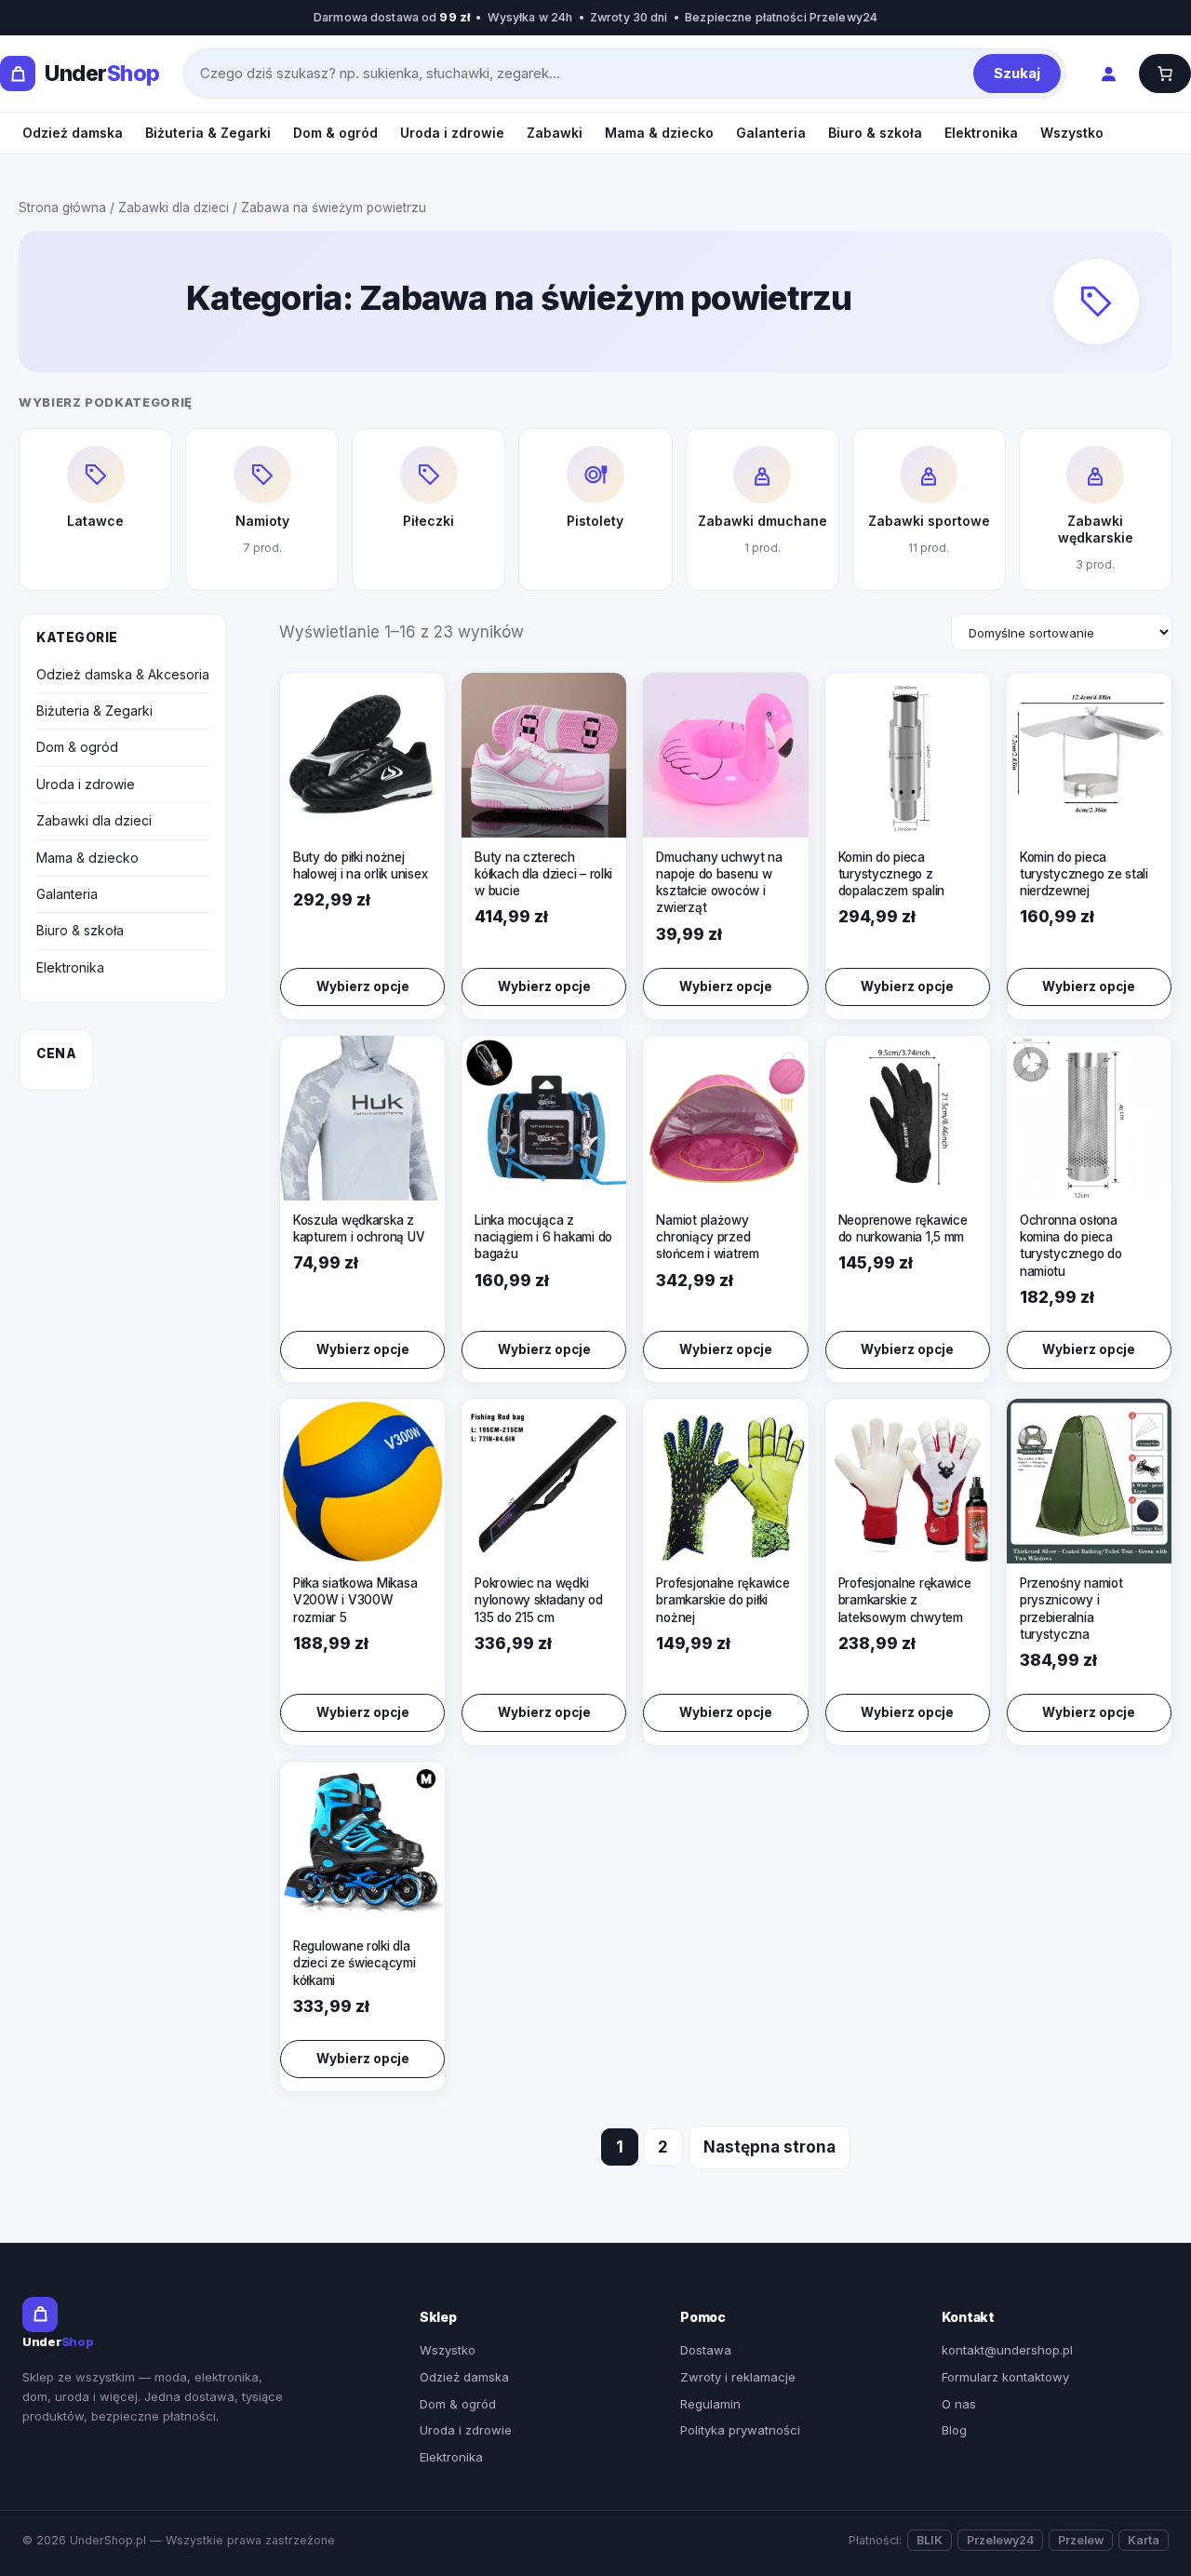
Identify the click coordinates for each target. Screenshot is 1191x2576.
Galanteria (771, 133)
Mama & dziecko (659, 133)
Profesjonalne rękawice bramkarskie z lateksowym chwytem (905, 1600)
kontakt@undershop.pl (1007, 2350)
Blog (954, 2430)
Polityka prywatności (740, 2430)
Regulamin (710, 2404)
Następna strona (769, 2147)
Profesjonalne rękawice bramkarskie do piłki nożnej (723, 1600)
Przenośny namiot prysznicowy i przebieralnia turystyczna (1071, 1609)
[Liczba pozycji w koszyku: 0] (1165, 74)
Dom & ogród (335, 133)
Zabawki (555, 133)
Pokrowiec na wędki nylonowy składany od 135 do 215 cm (539, 1600)
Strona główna (62, 208)
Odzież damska (73, 133)
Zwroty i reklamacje (738, 2377)
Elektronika (981, 133)
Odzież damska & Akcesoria (123, 674)
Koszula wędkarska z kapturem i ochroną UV (359, 1228)
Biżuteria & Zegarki (208, 133)
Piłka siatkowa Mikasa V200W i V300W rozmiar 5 (355, 1600)
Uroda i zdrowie (452, 133)
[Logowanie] (1108, 74)
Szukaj (1017, 73)
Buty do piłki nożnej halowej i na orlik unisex (360, 865)
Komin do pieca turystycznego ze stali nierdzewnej (1084, 874)
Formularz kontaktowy (1005, 2377)
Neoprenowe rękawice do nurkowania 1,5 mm (903, 1228)
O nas (959, 2404)
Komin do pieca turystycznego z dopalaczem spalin (891, 874)
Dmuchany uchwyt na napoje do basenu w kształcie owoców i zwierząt (719, 883)
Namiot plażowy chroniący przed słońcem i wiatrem (707, 1237)
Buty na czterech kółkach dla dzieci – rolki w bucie (543, 874)
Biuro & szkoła (875, 133)
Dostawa (706, 2350)
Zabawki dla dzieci (174, 208)
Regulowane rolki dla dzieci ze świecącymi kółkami (355, 1963)
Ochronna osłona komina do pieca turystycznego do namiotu (1071, 1246)
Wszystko (1072, 133)
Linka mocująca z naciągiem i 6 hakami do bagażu (543, 1237)
